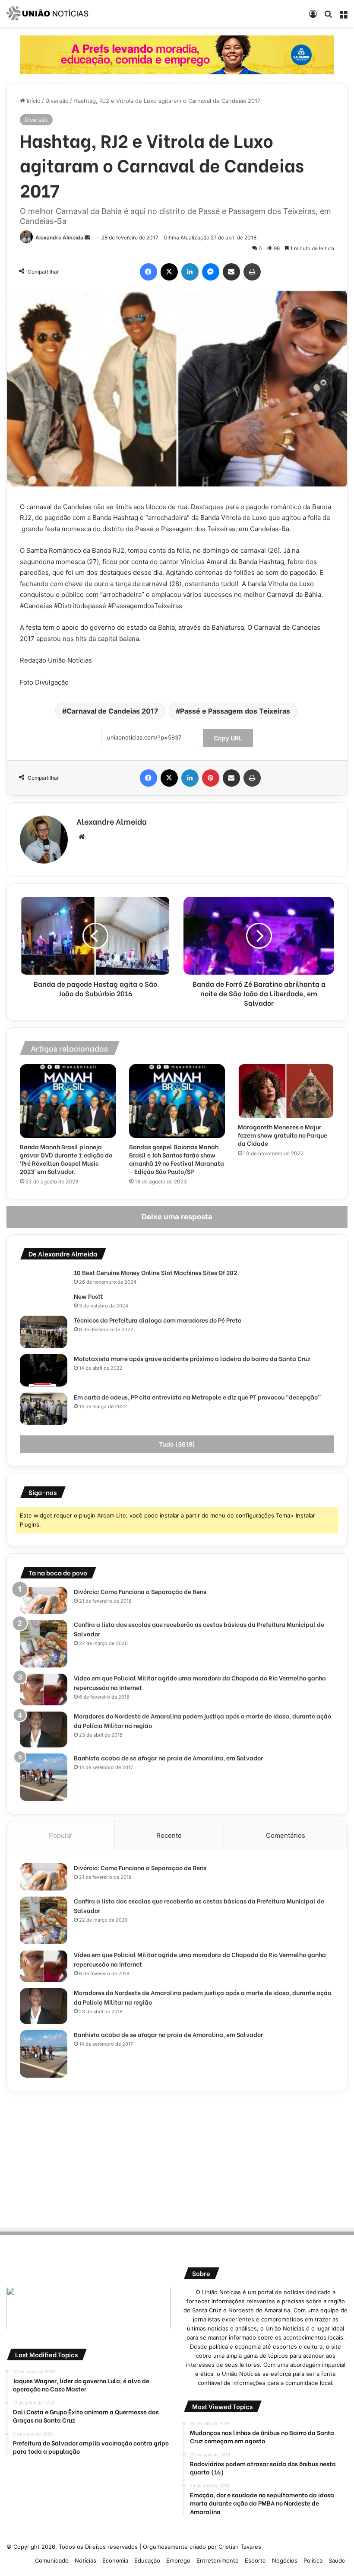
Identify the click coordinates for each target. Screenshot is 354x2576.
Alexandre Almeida (59, 238)
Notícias (85, 2560)
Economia (115, 2560)
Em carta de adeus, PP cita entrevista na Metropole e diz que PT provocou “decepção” (198, 1397)
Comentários (286, 1835)
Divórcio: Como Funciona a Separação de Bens (140, 1591)
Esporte (255, 2560)
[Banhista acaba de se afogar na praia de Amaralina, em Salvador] (44, 1777)
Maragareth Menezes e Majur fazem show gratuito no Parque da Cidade (283, 1135)
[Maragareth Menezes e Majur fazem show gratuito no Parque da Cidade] (286, 1091)
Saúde (337, 2560)
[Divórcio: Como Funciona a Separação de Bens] (44, 1600)
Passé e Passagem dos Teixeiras (235, 711)
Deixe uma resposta (177, 1217)
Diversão (57, 101)
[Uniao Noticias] (47, 13)
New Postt (88, 1296)
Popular (61, 1835)
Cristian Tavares (240, 2547)
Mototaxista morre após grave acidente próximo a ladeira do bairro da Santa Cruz (193, 1358)
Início (33, 101)
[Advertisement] (177, 2158)
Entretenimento (218, 2560)
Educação (147, 2560)
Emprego (178, 2560)
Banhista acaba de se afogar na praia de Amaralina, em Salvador (168, 1758)
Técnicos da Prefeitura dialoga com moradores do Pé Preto (158, 1320)
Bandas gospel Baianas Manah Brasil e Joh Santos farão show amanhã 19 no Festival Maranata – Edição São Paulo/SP (177, 1159)
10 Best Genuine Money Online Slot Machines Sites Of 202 (155, 1272)
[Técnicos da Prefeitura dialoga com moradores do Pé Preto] (44, 1332)
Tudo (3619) (177, 1444)
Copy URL (228, 738)
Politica (313, 2560)
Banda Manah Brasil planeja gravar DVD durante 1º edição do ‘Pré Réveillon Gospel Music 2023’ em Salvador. (66, 1159)
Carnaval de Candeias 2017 (112, 711)
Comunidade (52, 2560)
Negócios (285, 2560)
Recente (169, 1835)
